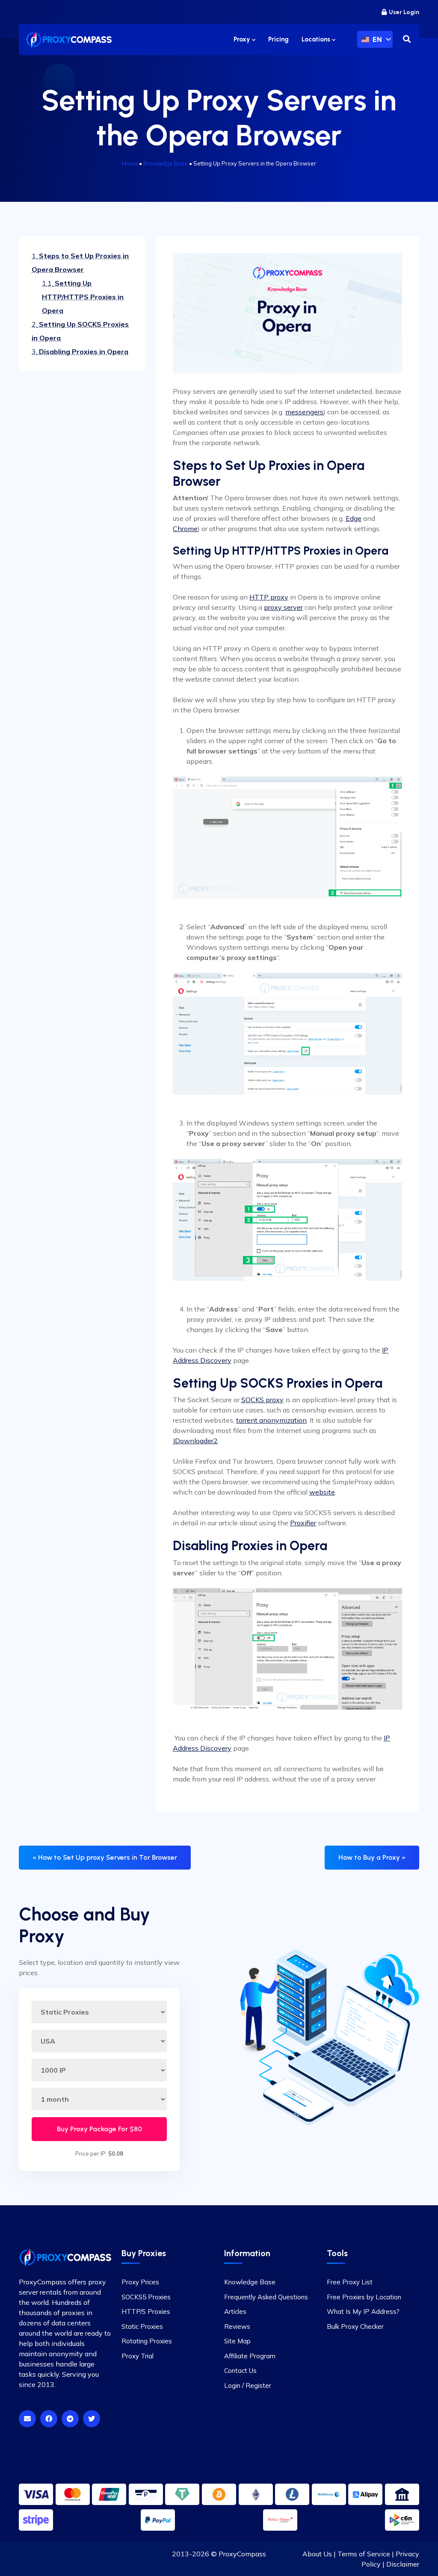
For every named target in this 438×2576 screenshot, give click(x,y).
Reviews (237, 2326)
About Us (317, 2554)
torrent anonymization (271, 1420)
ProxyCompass (242, 2554)
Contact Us (240, 2371)
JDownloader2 (195, 1441)
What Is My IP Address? (363, 2312)
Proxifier (303, 1523)
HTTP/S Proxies (146, 2312)
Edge (354, 518)
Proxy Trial (138, 2356)
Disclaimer (403, 2564)
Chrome (185, 529)
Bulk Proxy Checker (355, 2326)
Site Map (237, 2341)
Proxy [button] (243, 39)
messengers (304, 412)
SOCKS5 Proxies (146, 2297)
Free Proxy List (350, 2282)
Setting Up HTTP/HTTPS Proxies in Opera (83, 297)
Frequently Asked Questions (266, 2297)
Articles (235, 2312)
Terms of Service (364, 2554)
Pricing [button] (278, 39)
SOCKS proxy (262, 1400)
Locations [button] (317, 39)
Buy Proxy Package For (99, 2129)
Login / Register (248, 2385)
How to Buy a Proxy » (372, 1857)
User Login (404, 12)
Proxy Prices (140, 2282)
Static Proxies (142, 2326)
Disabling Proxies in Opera (80, 352)
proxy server (283, 607)
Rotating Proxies (147, 2341)
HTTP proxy (269, 597)
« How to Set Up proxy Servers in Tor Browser (105, 1857)
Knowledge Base (166, 163)
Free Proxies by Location (364, 2297)
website (322, 1492)
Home (130, 163)
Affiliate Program (250, 2356)
